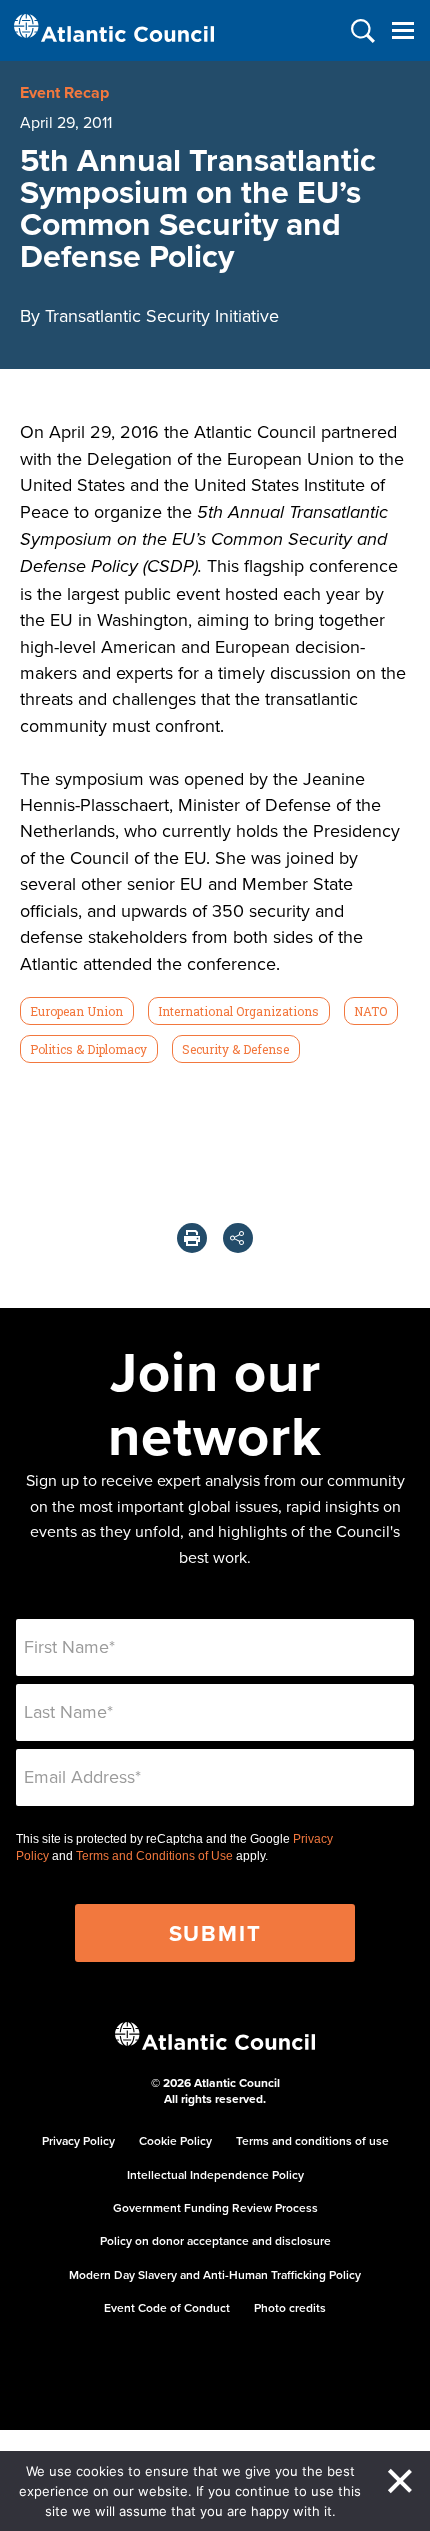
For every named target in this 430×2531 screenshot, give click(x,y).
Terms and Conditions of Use (154, 1856)
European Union (76, 1011)
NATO (370, 1011)
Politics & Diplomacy (88, 1049)
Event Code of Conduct (167, 2307)
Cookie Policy (175, 2140)
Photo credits (290, 2307)
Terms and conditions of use (312, 2140)
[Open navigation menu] (402, 30)
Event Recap (64, 92)
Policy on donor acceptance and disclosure (215, 2240)
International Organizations (238, 1011)
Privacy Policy (78, 2140)
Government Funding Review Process (215, 2207)
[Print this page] (192, 1238)
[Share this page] (238, 1238)
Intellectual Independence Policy (215, 2174)
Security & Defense (235, 1049)
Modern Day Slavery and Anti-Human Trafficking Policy (215, 2274)
